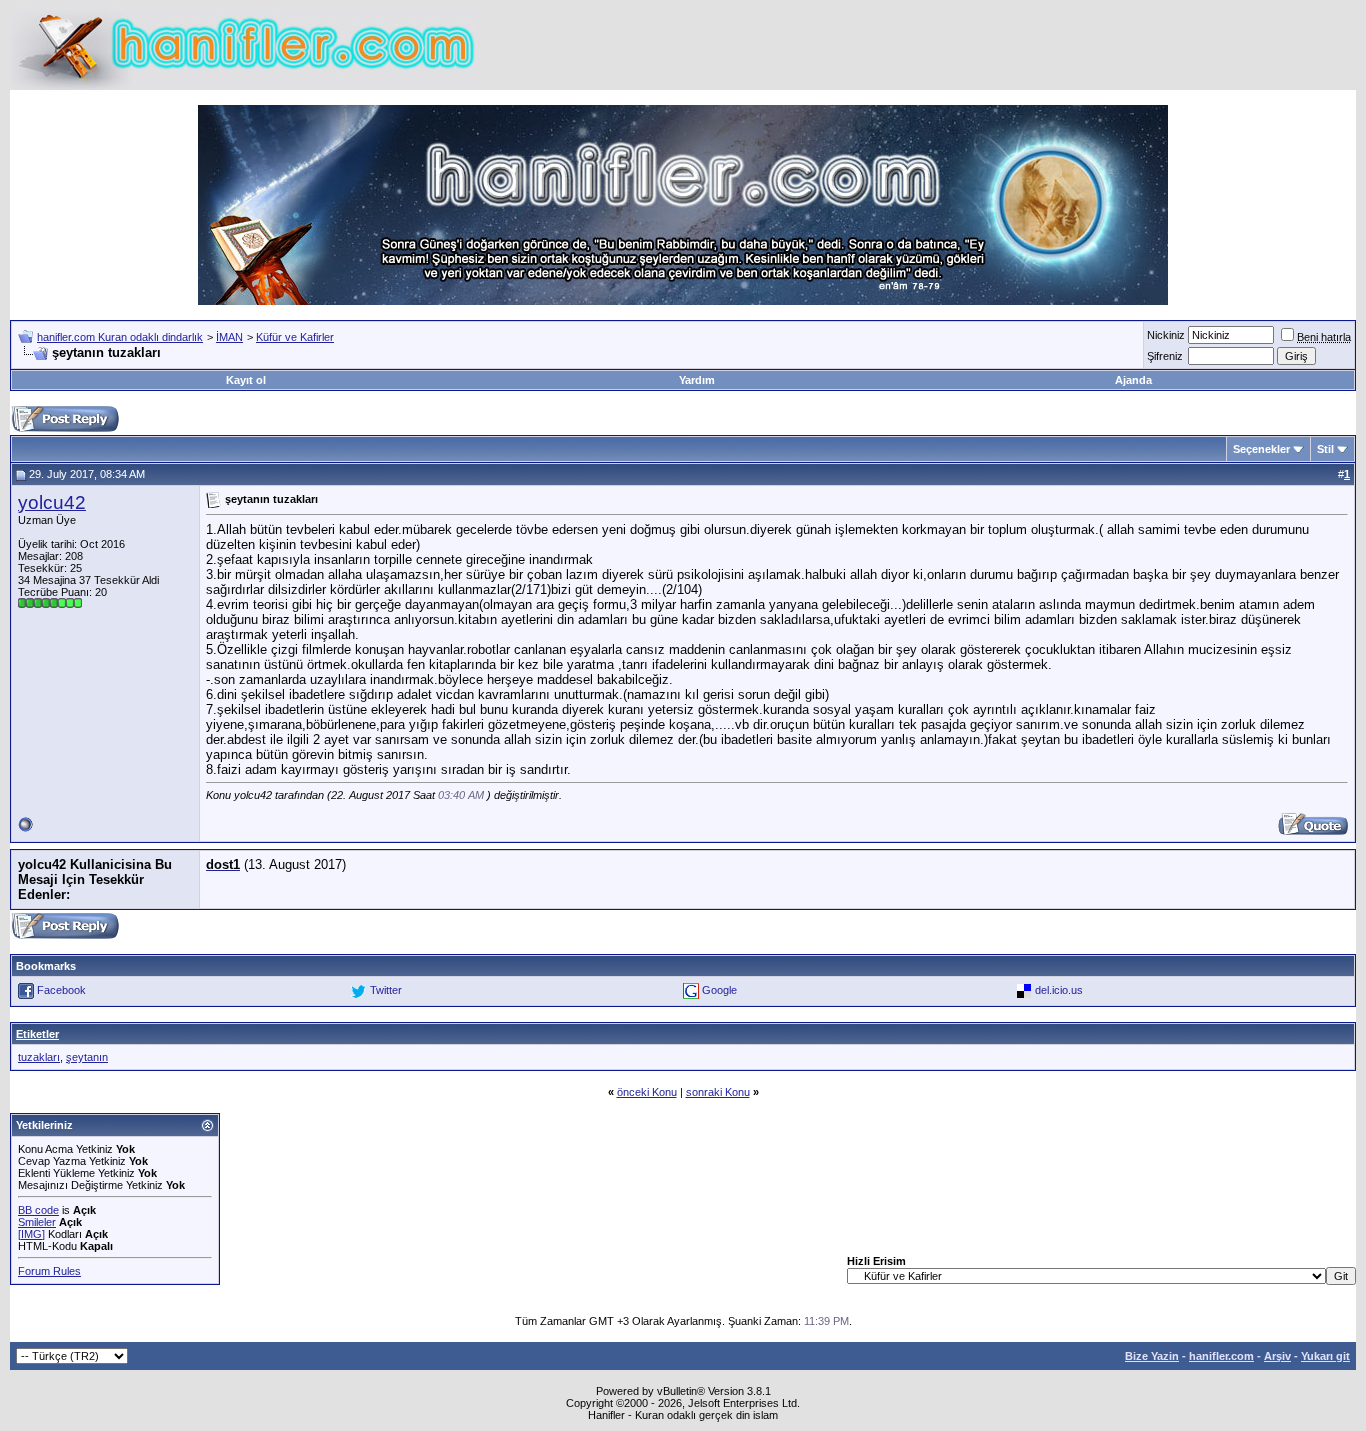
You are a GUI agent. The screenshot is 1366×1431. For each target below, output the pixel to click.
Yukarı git (1325, 1356)
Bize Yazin (1152, 1356)
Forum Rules (49, 1271)
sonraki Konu (718, 1092)
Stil (1325, 449)
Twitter (386, 990)
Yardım (697, 380)
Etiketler (37, 1034)
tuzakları (39, 1057)
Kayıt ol (246, 380)
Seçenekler (1261, 449)
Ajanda (1133, 380)
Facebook (61, 990)
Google (719, 990)
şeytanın (87, 1057)
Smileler (37, 1222)
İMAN (229, 337)
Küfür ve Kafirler (295, 337)
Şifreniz (1165, 356)
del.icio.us (1059, 990)
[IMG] (31, 1234)
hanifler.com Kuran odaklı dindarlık (120, 337)
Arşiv (1277, 1356)
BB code (38, 1210)
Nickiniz (1166, 335)
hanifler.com (1221, 1356)
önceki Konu (647, 1092)
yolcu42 (52, 502)
